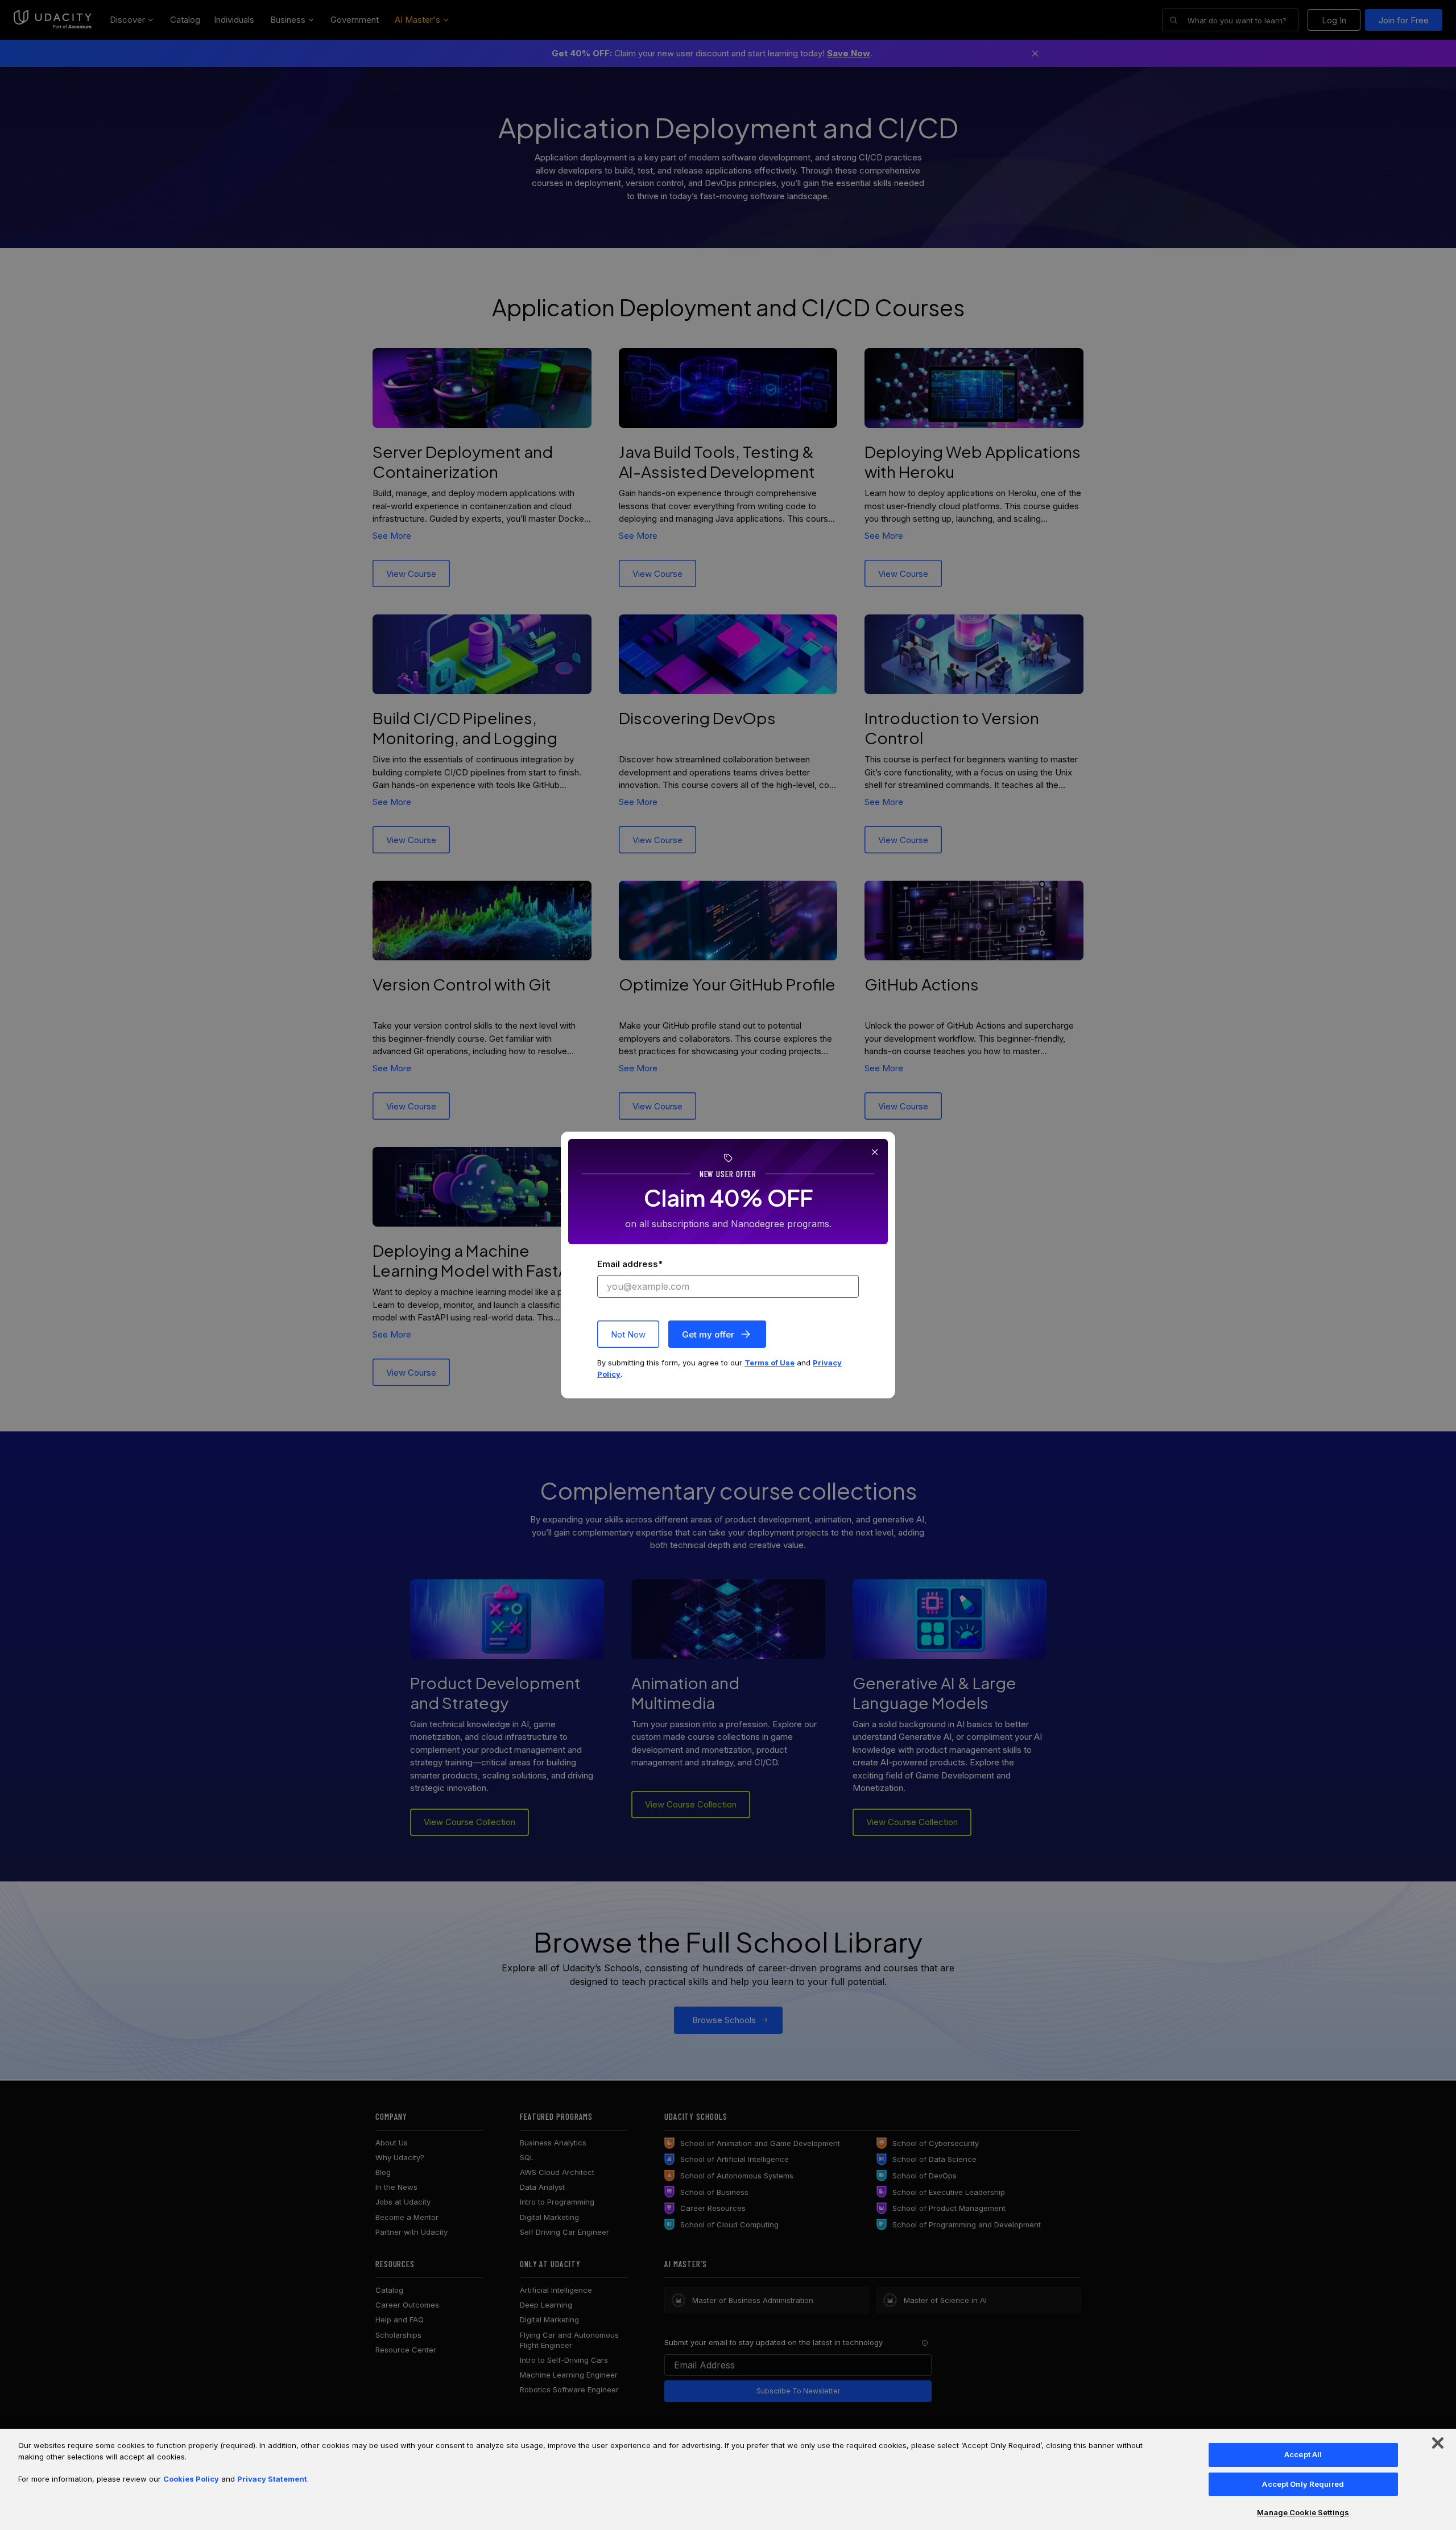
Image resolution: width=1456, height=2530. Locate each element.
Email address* (630, 1264)
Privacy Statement (272, 2479)
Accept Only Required (1303, 2484)
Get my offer (708, 1334)
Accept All (1303, 2454)
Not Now (628, 1334)
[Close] (1438, 2443)
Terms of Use (770, 1363)
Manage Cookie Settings (1303, 2512)
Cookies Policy (191, 2479)
